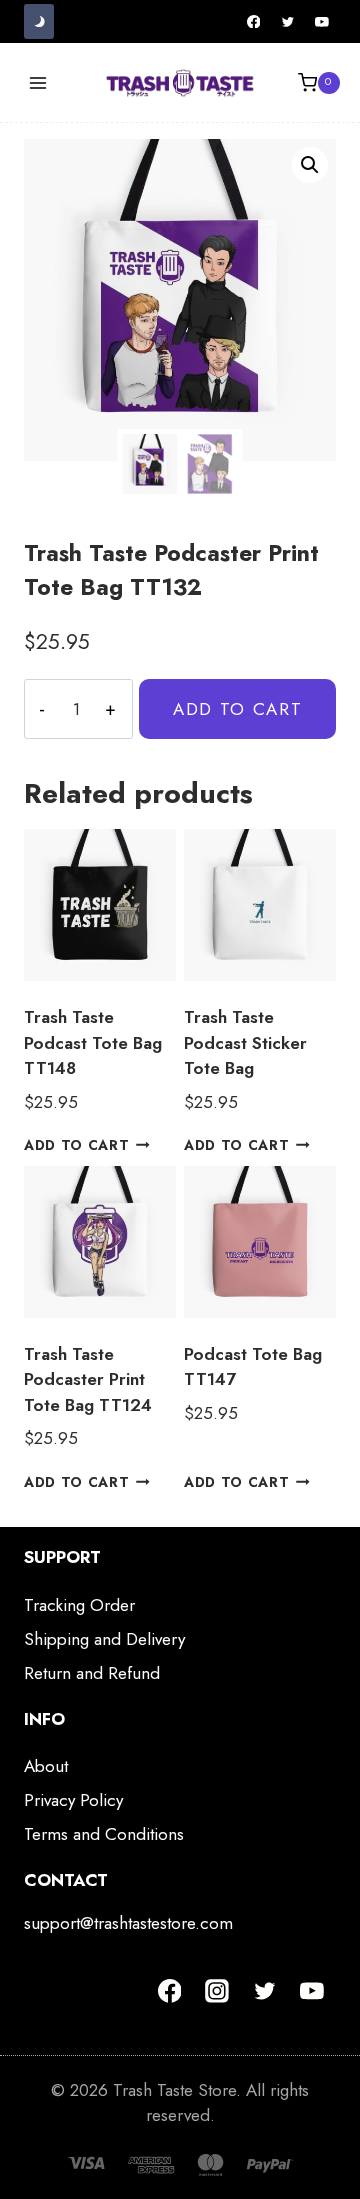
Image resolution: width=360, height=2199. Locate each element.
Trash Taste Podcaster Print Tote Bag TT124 (88, 1379)
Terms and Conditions (104, 1834)
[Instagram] (217, 1991)
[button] (310, 165)
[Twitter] (288, 22)
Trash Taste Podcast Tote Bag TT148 (93, 1042)
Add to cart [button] (76, 1145)
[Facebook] (254, 22)
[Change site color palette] (39, 21)
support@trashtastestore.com (128, 1923)
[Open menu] (38, 82)
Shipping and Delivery (104, 1639)
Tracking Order (79, 1605)
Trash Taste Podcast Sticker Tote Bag (245, 1042)
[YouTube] (322, 22)
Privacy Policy (73, 1800)
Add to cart (238, 709)
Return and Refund (92, 1673)
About (46, 1766)
